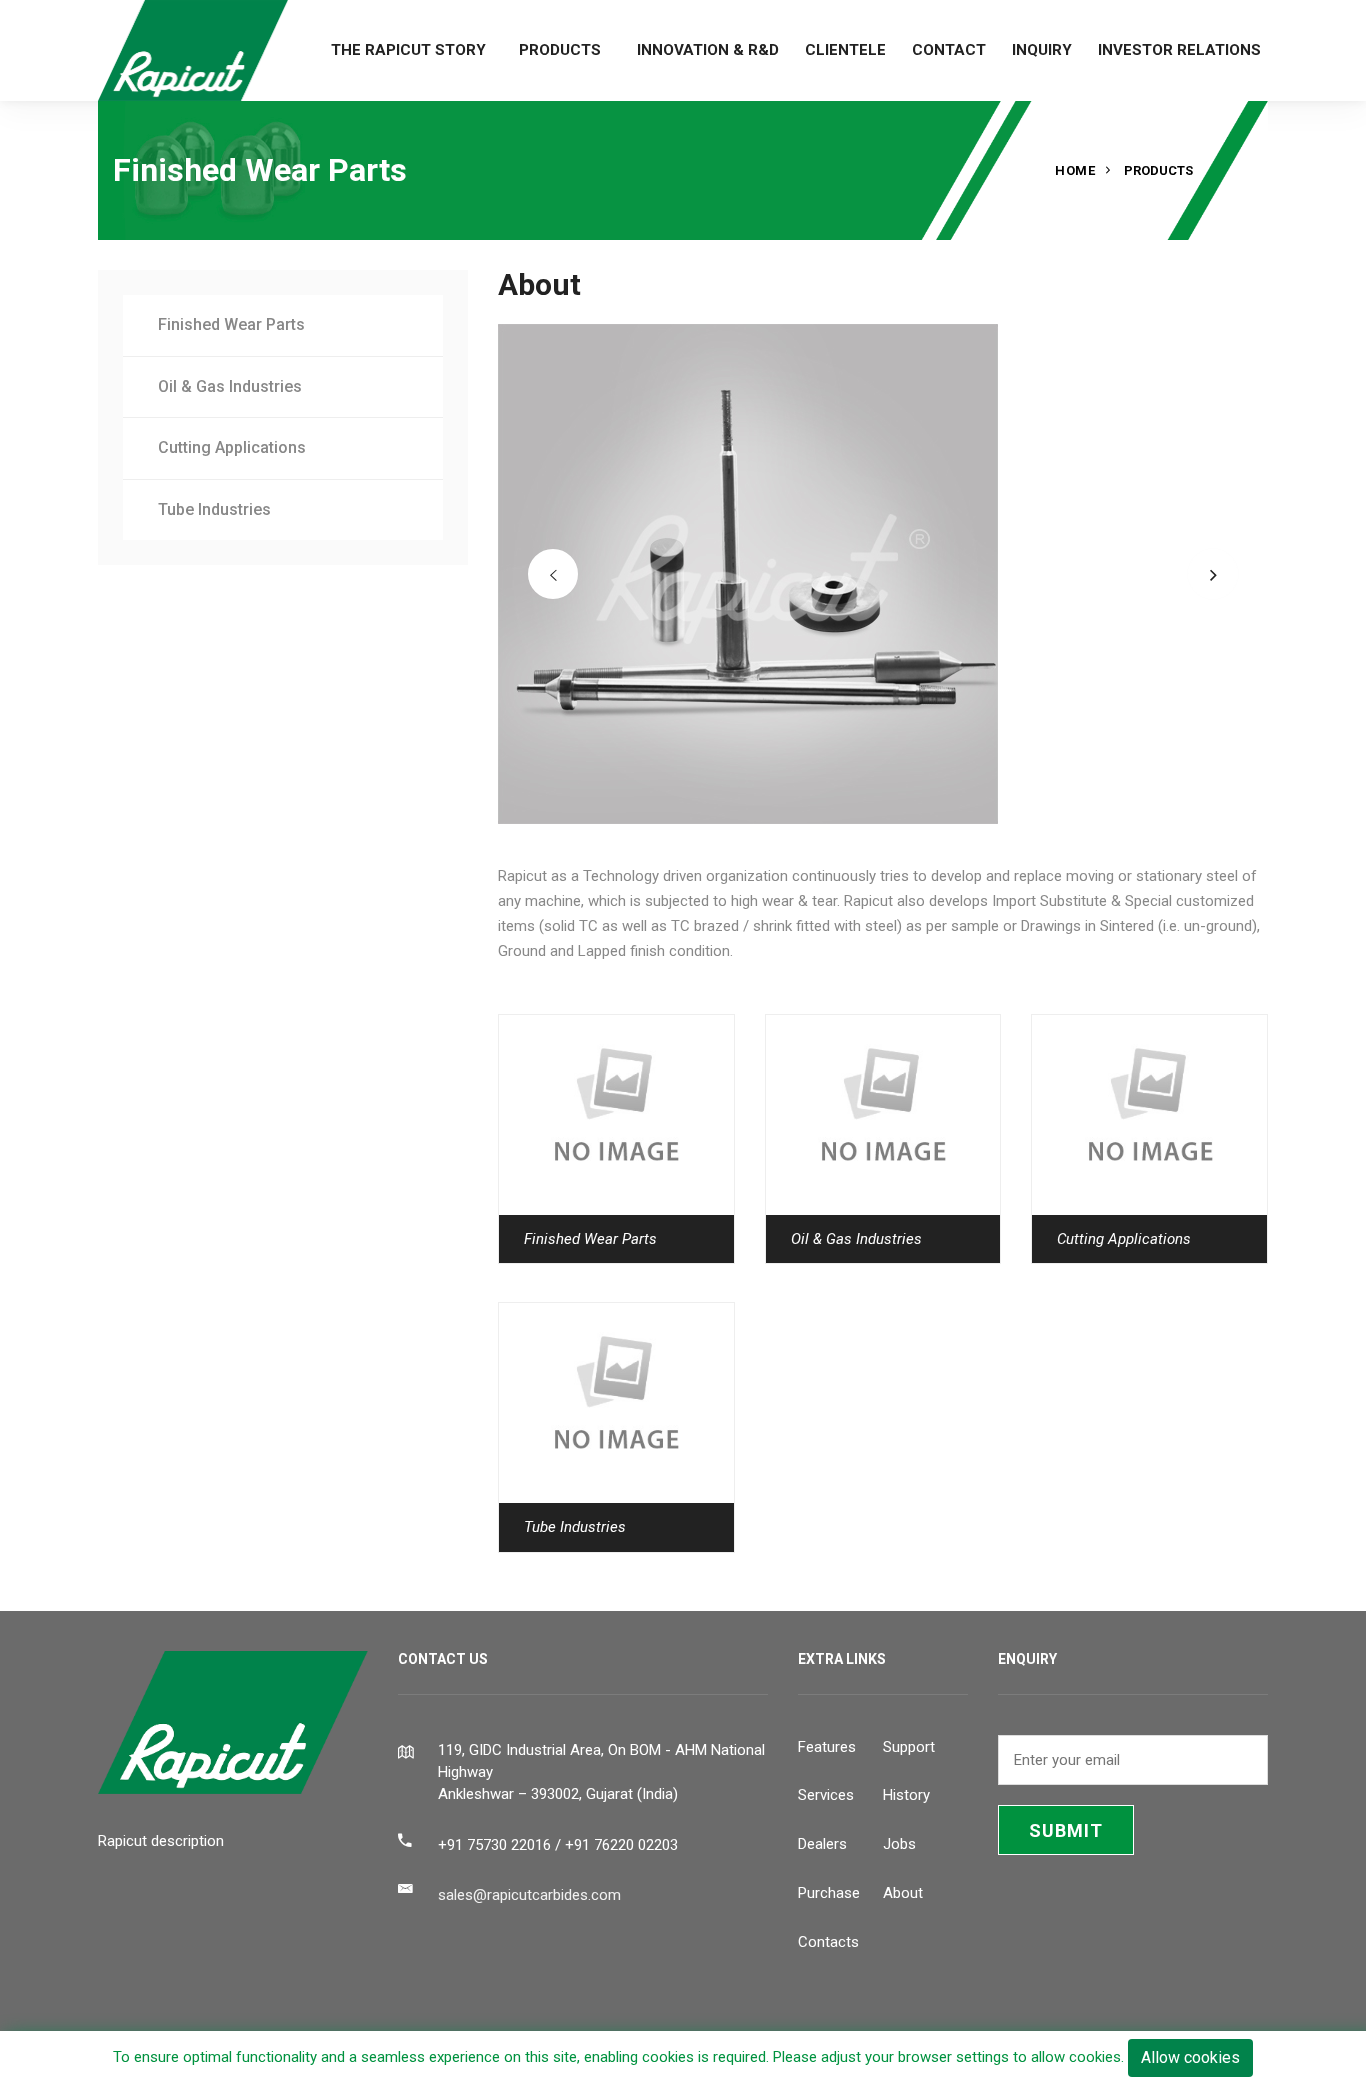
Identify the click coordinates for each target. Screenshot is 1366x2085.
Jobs (899, 1844)
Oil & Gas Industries (230, 386)
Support (909, 1747)
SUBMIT (1066, 1830)
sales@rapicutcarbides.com (529, 1895)
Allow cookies (1190, 2057)
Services (826, 1795)
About (903, 1893)
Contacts (828, 1942)
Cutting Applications (232, 447)
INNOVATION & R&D (708, 50)
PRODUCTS (560, 50)
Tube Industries (214, 509)
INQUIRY (1042, 50)
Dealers (822, 1844)
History (906, 1795)
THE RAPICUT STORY (408, 50)
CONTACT (949, 50)
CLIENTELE (845, 50)
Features (827, 1747)
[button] (553, 574)
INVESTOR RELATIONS (1179, 50)
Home (1075, 170)
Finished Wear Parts (231, 324)
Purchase (829, 1893)
